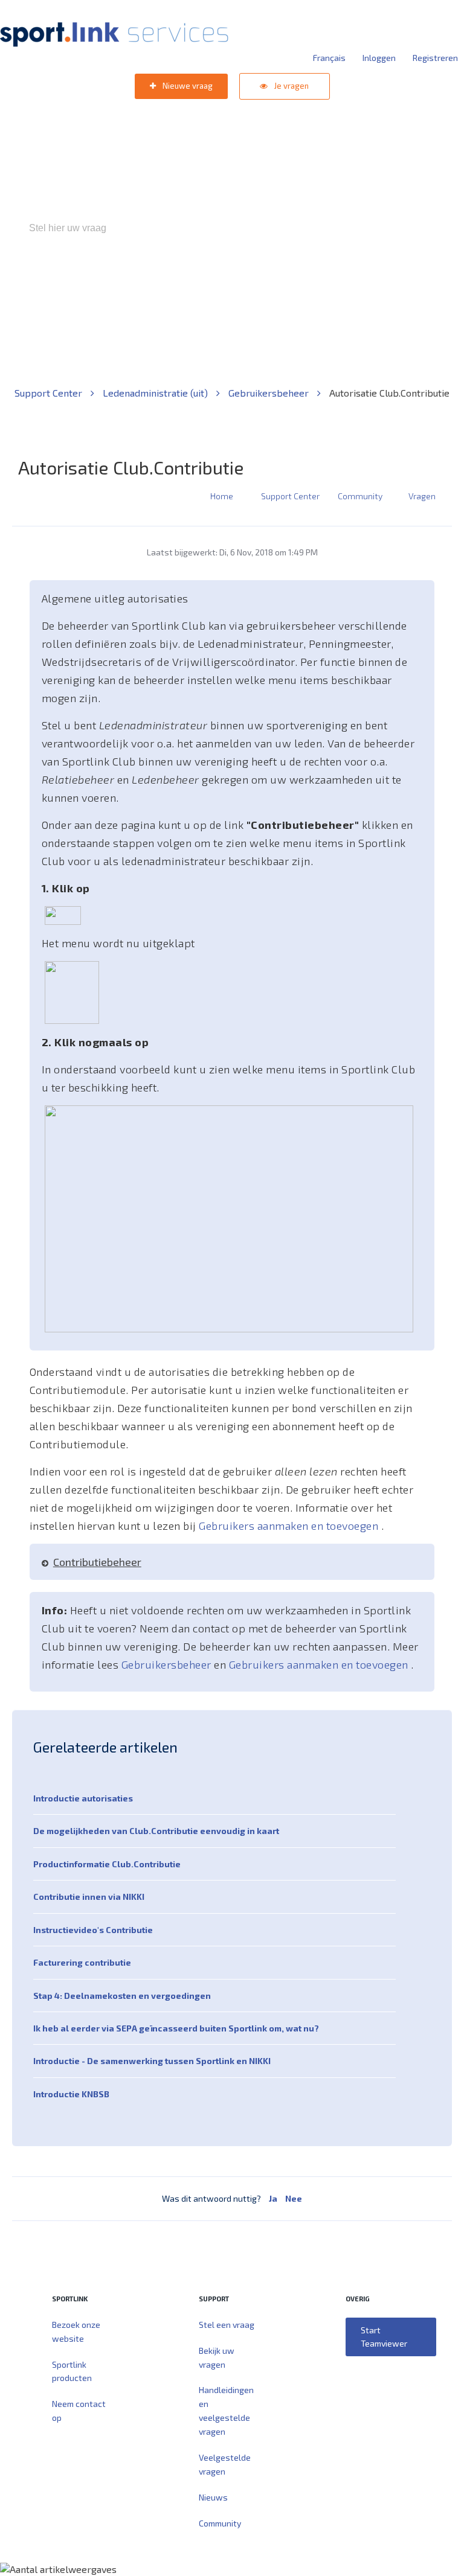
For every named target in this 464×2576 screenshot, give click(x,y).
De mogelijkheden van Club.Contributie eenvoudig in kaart (156, 1831)
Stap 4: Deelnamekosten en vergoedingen (122, 1996)
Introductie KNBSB (71, 2094)
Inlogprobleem (299, 280)
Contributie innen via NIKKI (89, 1897)
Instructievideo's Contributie (93, 1930)
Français (329, 58)
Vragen (422, 496)
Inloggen (379, 58)
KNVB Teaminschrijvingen (206, 280)
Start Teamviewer (384, 2337)
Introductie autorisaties (83, 1798)
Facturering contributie (82, 1962)
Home (222, 496)
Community (360, 496)
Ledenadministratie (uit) (156, 393)
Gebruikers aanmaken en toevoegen (290, 1526)
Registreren (435, 58)
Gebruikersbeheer (377, 280)
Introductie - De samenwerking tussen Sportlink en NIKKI (152, 2061)
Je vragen (291, 86)
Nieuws (213, 2497)
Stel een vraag (227, 2325)
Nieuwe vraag (187, 86)
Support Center (50, 393)
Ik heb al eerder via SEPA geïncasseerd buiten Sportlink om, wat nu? (176, 2028)
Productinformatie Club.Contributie (107, 1864)
